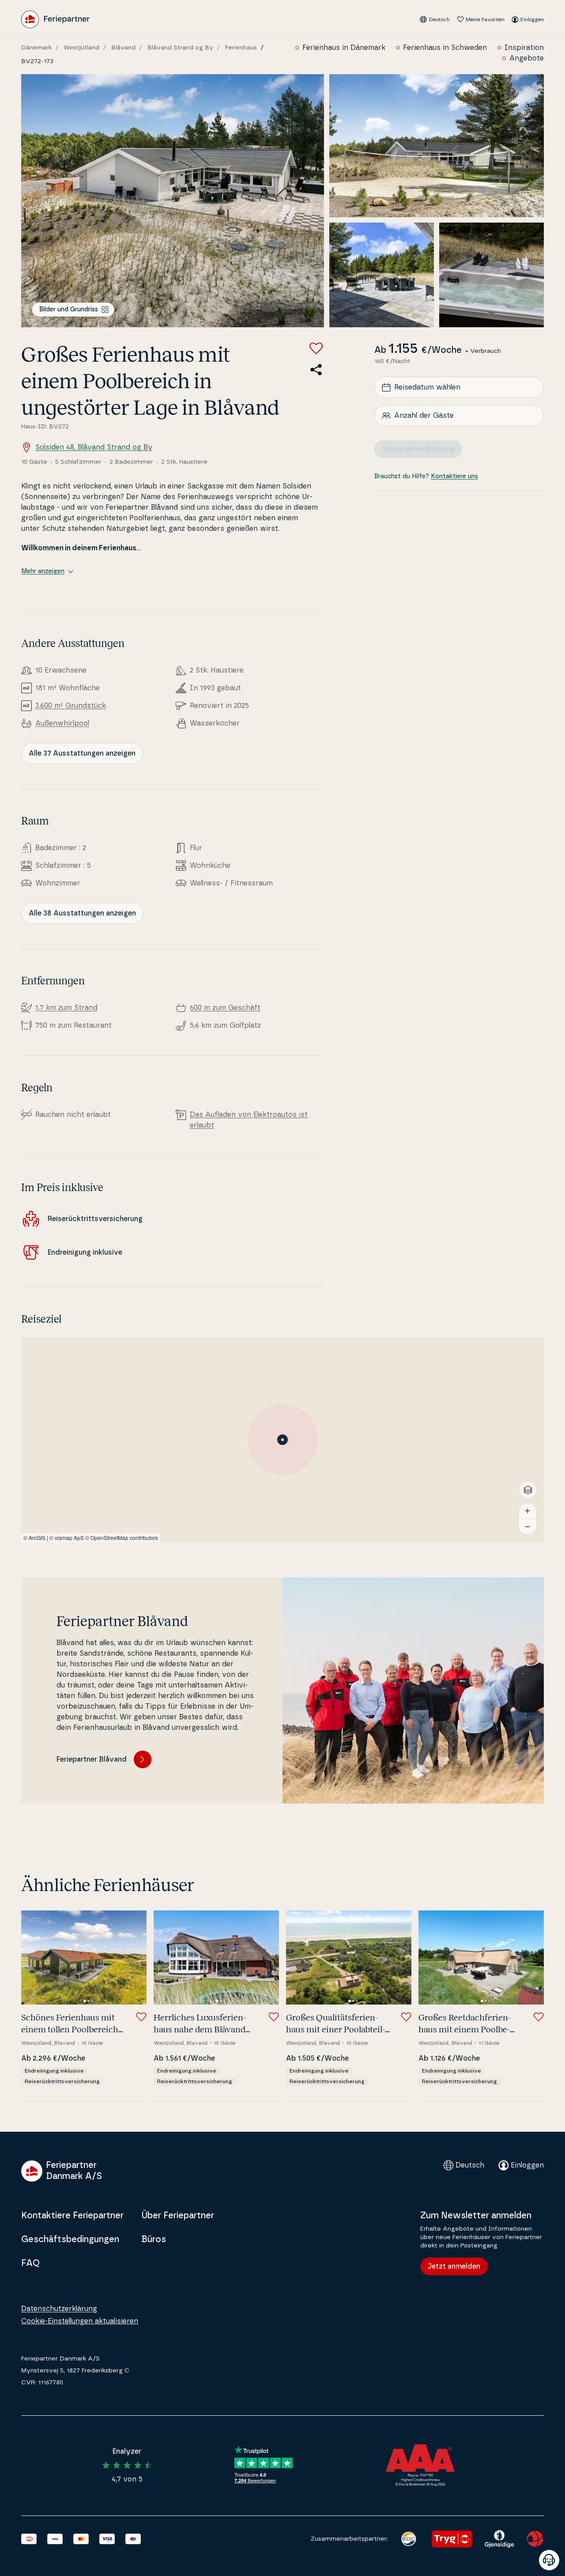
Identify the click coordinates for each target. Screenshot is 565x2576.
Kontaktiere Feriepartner (72, 2216)
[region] (282, 1440)
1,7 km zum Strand (66, 1008)
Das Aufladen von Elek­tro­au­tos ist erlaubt (249, 1120)
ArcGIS (37, 1538)
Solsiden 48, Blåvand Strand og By (94, 447)
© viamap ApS (67, 1538)
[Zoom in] (527, 1511)
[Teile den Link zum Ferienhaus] (316, 370)
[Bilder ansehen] (173, 201)
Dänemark (36, 48)
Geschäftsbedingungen (70, 2239)
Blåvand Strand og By (180, 48)
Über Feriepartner (178, 2216)
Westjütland (81, 48)
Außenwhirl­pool (62, 723)
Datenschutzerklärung (59, 2309)
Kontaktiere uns (454, 477)
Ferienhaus (241, 48)
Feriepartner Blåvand (92, 1759)
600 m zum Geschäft (225, 1008)
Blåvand (123, 48)
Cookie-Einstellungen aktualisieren (80, 2321)
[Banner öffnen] (549, 2560)
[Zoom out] (527, 1527)
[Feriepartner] (55, 19)
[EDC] (409, 2539)
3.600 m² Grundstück (71, 706)
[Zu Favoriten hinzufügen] (316, 348)
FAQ (30, 2263)
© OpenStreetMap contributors (122, 1538)
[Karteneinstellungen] (528, 1490)
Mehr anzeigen (43, 571)
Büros (154, 2239)
